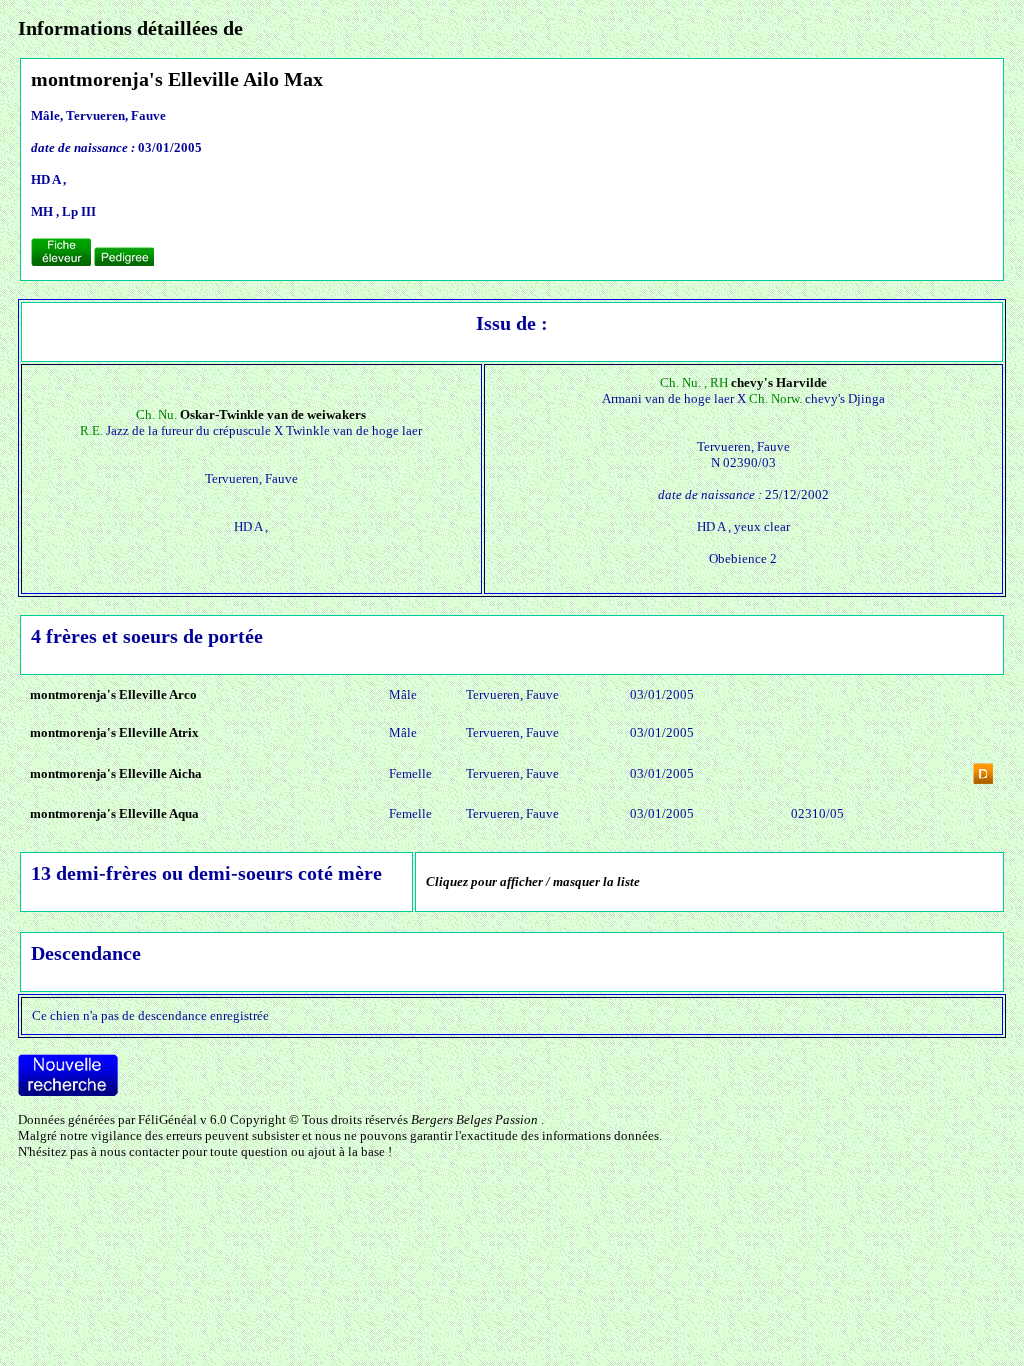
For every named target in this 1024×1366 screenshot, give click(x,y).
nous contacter (139, 1151)
